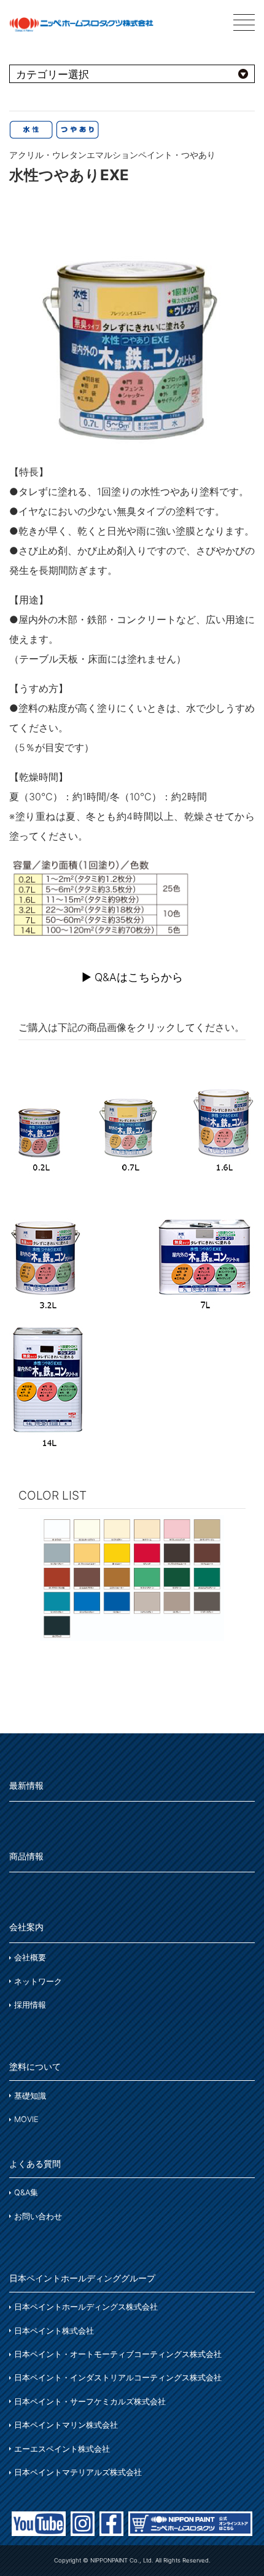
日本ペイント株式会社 (54, 2331)
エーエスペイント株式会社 (62, 2449)
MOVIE (26, 2119)
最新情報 (26, 1785)
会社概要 (30, 1958)
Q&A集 (26, 2192)
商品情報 (26, 1856)
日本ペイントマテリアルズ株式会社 (78, 2472)
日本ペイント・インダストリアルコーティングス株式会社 (118, 2378)
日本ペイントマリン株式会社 (66, 2425)
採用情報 (30, 2005)
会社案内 (26, 1927)
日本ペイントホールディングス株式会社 (86, 2307)
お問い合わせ (38, 2216)
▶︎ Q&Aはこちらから (132, 977)
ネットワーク (38, 1982)
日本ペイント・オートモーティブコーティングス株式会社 (118, 2354)
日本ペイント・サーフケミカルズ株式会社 (90, 2402)
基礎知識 (30, 2096)
